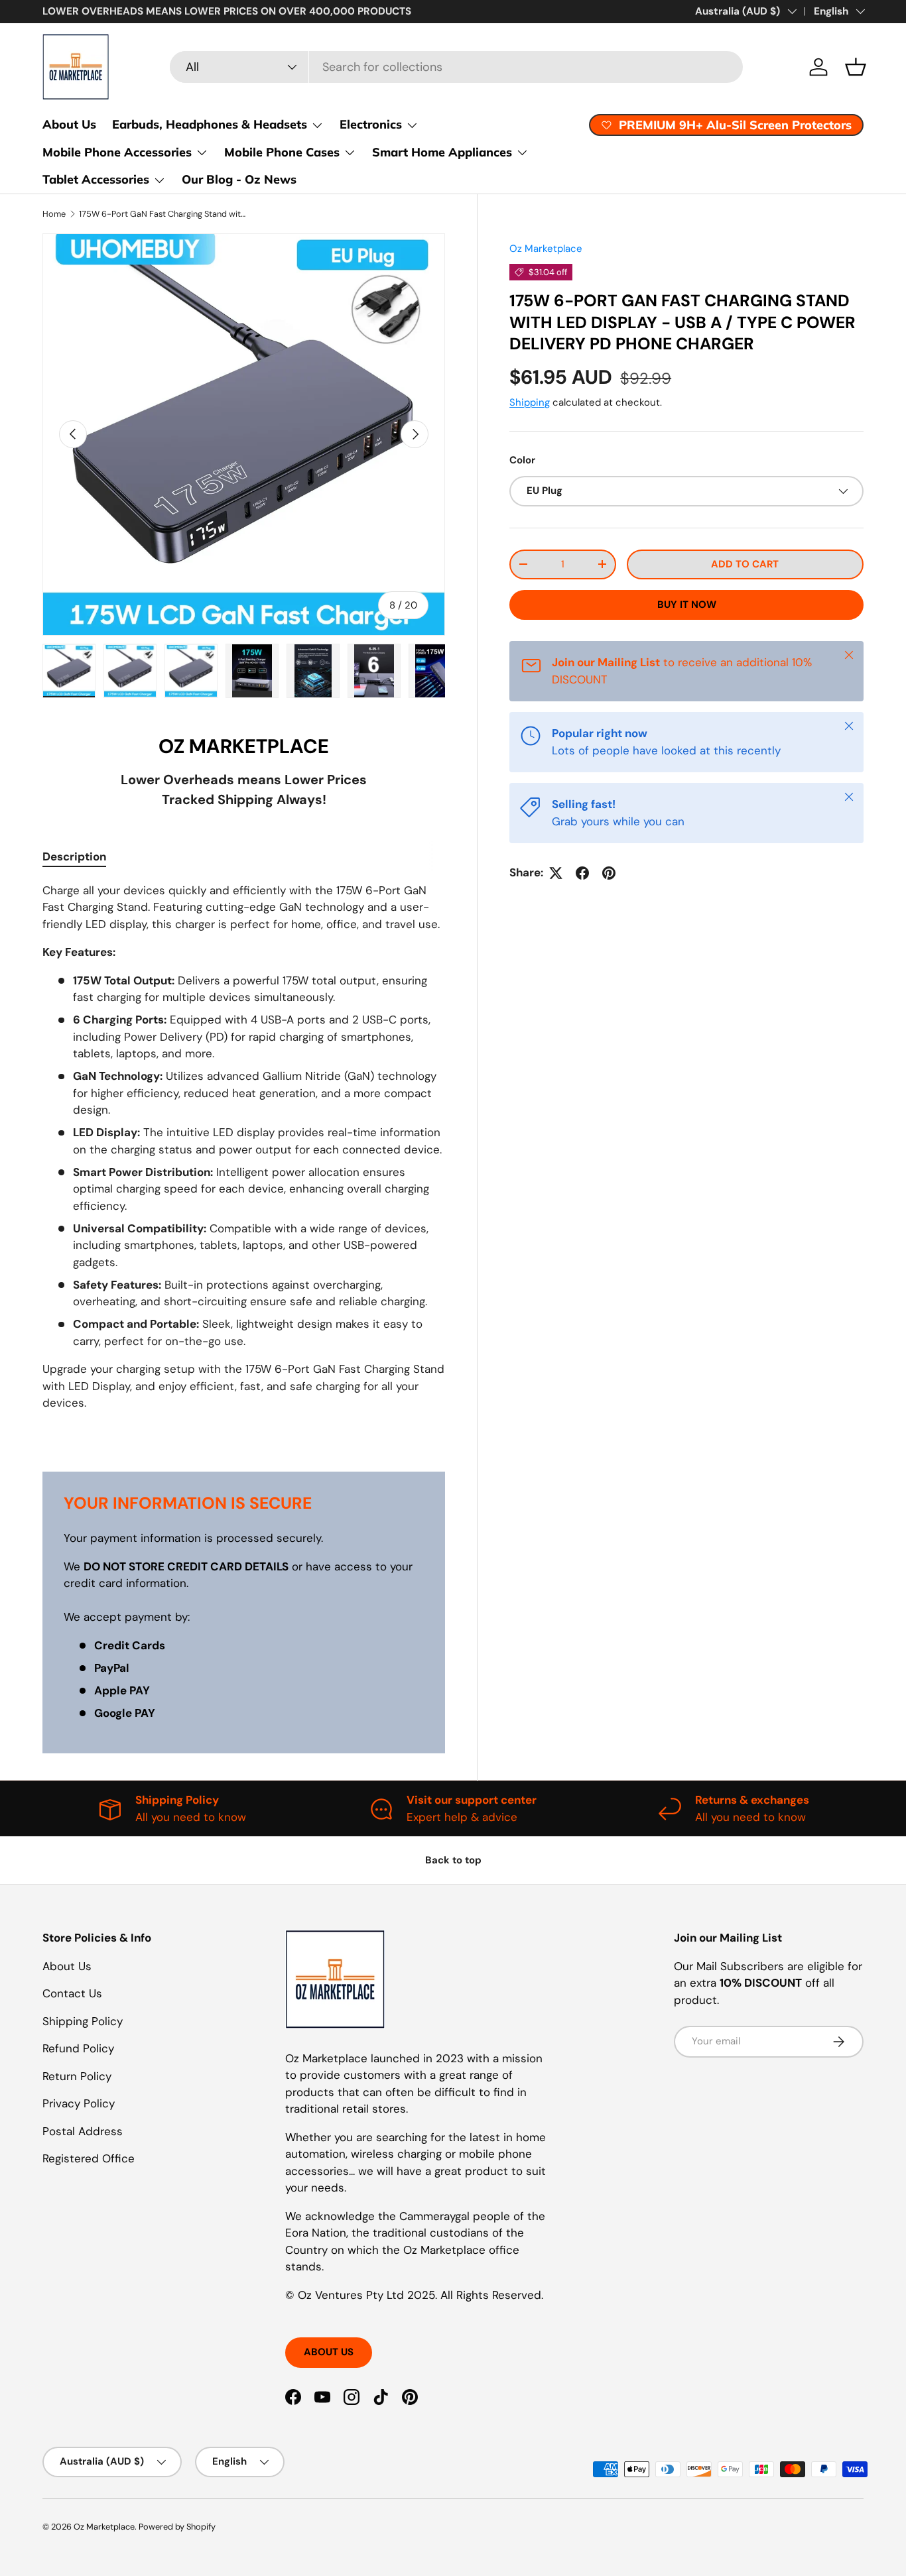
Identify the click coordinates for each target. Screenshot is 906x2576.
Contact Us (72, 1993)
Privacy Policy (79, 2103)
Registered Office (89, 2158)
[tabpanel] (244, 1161)
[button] (856, 67)
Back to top (453, 1860)
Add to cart (745, 564)
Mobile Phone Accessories (117, 152)
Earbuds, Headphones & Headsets (210, 124)
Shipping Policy (83, 2021)
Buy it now (687, 605)
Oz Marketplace (546, 249)
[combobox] (456, 67)
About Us (69, 124)
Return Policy (77, 2076)
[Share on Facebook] (582, 873)
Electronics (371, 124)
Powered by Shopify (177, 2527)
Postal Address (83, 2131)
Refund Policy (78, 2048)
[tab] (74, 856)
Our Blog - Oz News (239, 179)
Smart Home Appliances (442, 152)
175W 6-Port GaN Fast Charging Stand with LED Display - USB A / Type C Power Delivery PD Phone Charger (163, 214)
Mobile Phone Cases (282, 152)
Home (54, 214)
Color (522, 460)
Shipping (530, 402)
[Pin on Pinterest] (609, 873)
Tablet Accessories (96, 179)
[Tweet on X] (556, 873)
